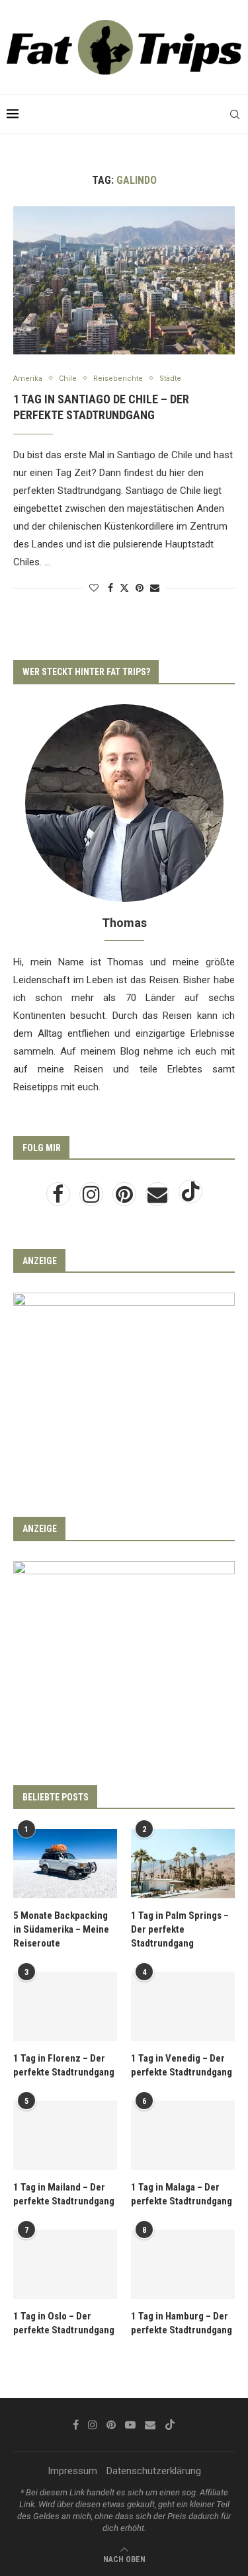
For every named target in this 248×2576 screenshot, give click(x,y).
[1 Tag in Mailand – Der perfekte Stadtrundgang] (65, 2135)
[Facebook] (60, 1198)
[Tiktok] (190, 1198)
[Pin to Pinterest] (140, 588)
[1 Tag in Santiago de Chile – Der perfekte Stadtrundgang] (124, 280)
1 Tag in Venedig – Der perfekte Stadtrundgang (182, 2065)
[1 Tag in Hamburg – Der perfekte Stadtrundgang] (183, 2264)
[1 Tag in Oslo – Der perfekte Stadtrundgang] (65, 2264)
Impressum (72, 2471)
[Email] (159, 1198)
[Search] (235, 114)
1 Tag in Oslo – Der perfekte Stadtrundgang (64, 2323)
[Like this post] (94, 588)
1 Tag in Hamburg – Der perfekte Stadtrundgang (182, 2323)
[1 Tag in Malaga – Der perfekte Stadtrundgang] (183, 2135)
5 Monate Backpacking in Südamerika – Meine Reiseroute (61, 1929)
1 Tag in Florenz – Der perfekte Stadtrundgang (64, 2065)
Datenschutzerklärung (154, 2471)
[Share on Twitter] (124, 587)
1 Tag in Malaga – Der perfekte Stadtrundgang (182, 2194)
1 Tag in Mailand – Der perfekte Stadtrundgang (64, 2194)
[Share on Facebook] (110, 588)
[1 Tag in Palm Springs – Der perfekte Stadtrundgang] (183, 1864)
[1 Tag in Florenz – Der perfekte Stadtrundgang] (65, 2006)
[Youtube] (130, 2425)
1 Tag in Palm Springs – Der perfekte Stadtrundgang (180, 1929)
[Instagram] (93, 1198)
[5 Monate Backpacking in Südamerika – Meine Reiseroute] (65, 1864)
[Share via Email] (155, 588)
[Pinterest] (126, 1198)
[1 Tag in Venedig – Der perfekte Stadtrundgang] (183, 2006)
